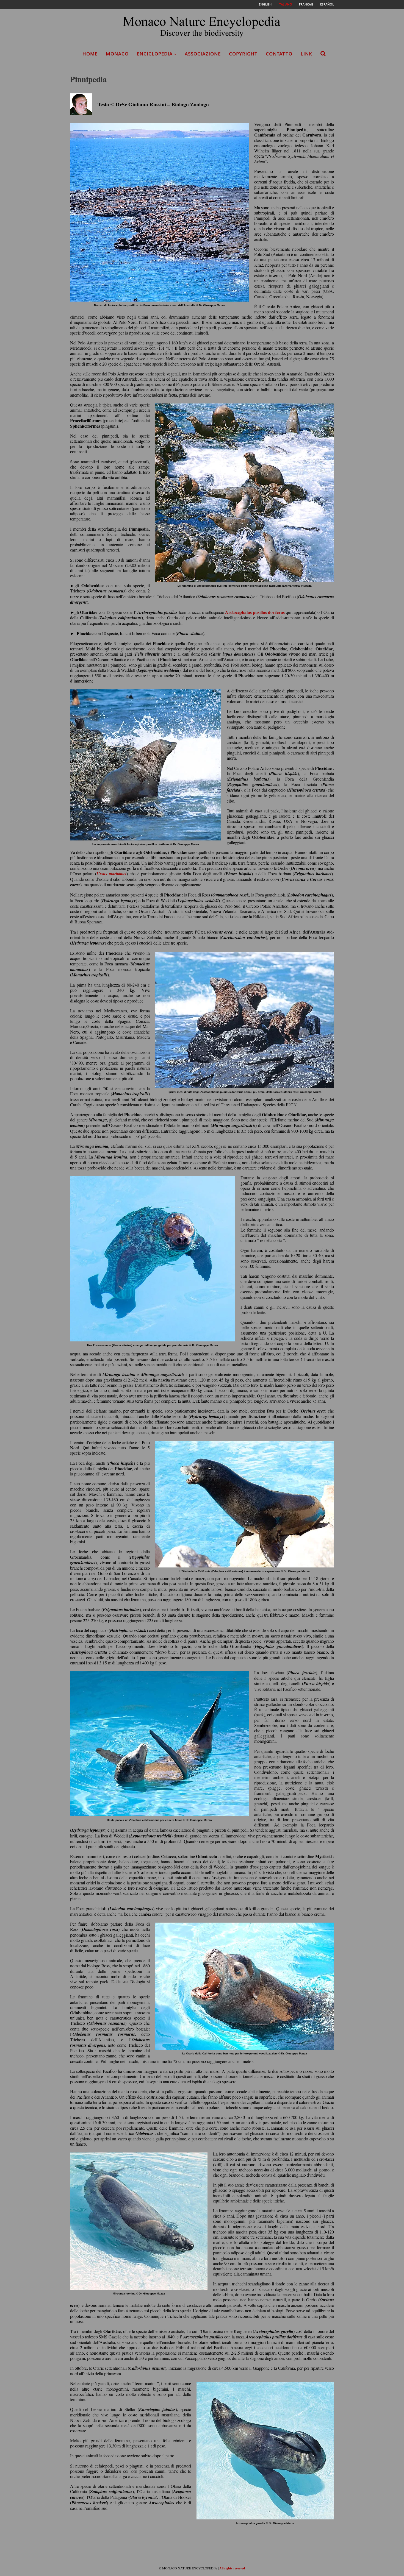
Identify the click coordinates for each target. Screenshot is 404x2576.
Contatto (279, 54)
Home (90, 54)
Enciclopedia (155, 54)
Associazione (203, 54)
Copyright (243, 54)
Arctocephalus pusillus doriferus (255, 612)
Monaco (117, 54)
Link (306, 54)
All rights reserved (232, 2568)
